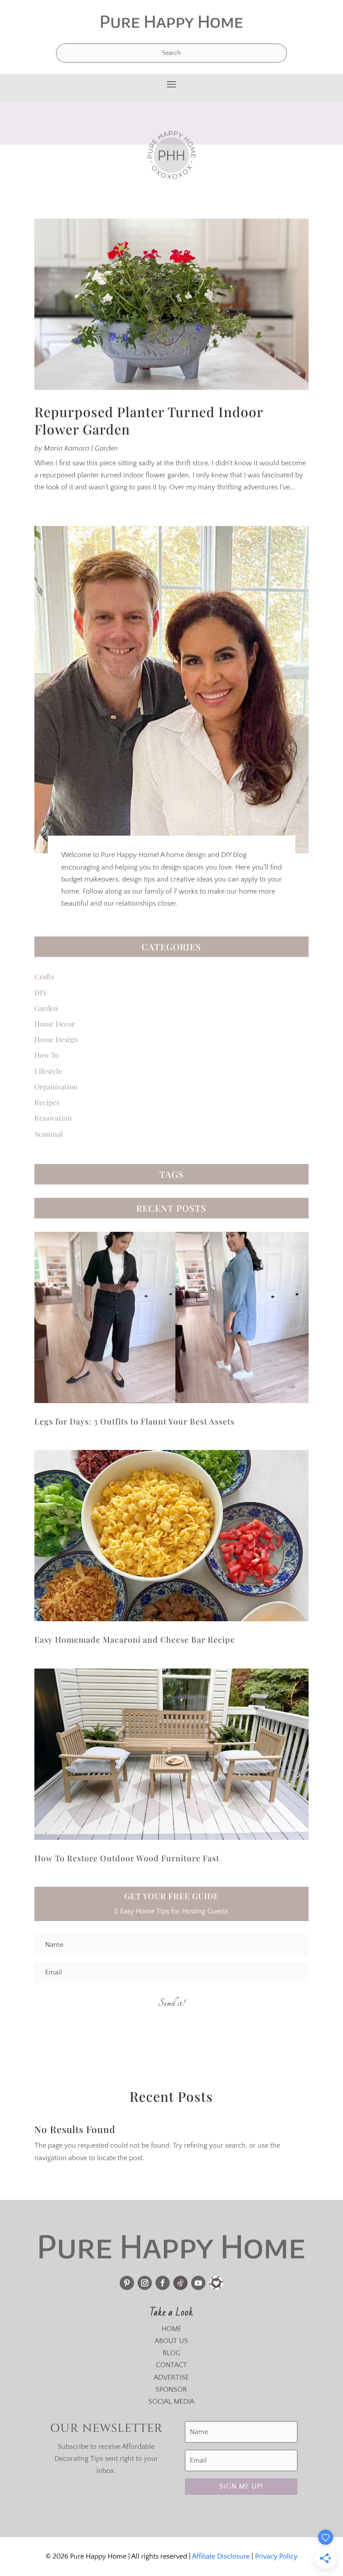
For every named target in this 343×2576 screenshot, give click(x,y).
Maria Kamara (67, 448)
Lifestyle (48, 1071)
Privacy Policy (276, 2556)
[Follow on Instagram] (145, 2283)
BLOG (171, 2353)
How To (47, 1055)
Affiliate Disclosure (221, 2556)
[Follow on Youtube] (198, 2283)
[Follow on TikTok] (180, 2283)
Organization (56, 1087)
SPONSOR (171, 2390)
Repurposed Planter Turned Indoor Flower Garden (149, 420)
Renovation (53, 1118)
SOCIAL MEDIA (171, 2402)
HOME (171, 2329)
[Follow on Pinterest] (127, 2283)
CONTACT (171, 2365)
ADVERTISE (171, 2377)
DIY (41, 992)
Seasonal (49, 1134)
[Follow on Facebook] (163, 2283)
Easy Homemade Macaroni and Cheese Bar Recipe (135, 1640)
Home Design (56, 1039)
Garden (106, 448)
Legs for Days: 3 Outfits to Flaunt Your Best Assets (134, 1421)
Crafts (44, 976)
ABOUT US (171, 2341)
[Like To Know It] (216, 2283)
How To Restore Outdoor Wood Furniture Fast (127, 1858)
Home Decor (55, 1024)
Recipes (47, 1102)
